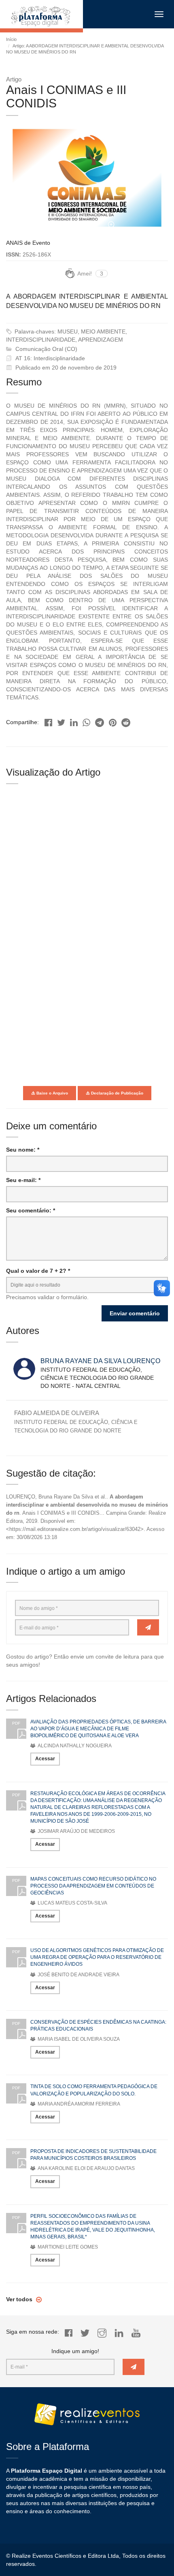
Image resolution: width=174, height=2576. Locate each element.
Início (11, 39)
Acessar (45, 1759)
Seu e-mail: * (23, 1180)
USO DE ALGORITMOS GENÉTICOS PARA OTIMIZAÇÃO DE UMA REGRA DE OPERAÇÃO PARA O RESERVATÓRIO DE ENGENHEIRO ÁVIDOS (97, 1957)
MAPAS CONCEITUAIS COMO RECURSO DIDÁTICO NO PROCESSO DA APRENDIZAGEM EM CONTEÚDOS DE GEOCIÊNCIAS (93, 1886)
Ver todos (20, 2299)
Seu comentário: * (31, 1210)
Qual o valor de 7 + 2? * (38, 1271)
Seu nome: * (23, 1150)
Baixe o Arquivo (52, 1093)
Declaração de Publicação (117, 1093)
